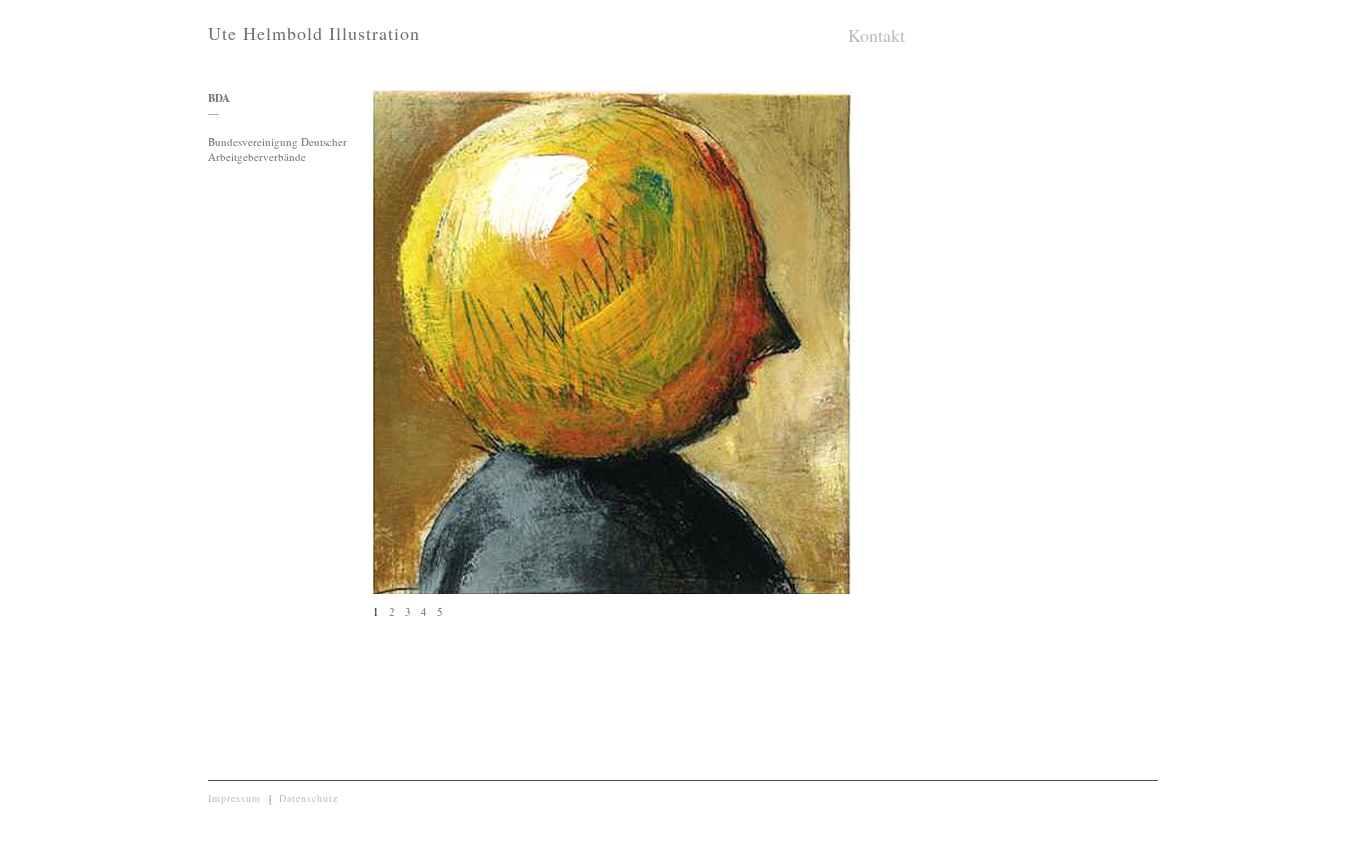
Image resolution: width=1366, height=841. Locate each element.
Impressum (234, 798)
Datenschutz (308, 798)
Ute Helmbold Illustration (314, 33)
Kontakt (876, 35)
